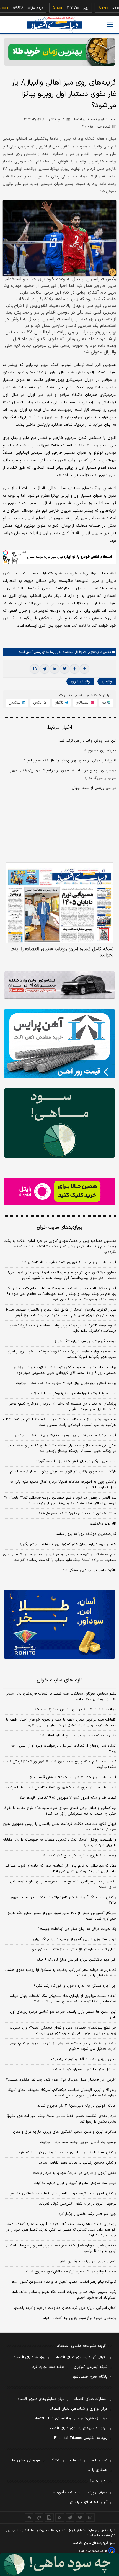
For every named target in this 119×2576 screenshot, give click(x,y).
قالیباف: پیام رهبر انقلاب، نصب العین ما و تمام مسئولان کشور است (64, 2282)
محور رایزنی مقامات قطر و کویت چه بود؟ (83, 2059)
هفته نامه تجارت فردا (48, 2367)
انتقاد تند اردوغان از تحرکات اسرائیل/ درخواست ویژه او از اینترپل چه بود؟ (64, 1749)
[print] (35, 669)
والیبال (107, 681)
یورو (69, 8)
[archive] (29, 2518)
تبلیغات (76, 2460)
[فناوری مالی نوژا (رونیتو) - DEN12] (59, 1624)
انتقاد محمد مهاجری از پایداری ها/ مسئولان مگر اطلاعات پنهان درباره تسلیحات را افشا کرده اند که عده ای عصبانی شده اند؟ (63, 1999)
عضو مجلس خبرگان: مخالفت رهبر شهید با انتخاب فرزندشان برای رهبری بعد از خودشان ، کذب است (61, 1696)
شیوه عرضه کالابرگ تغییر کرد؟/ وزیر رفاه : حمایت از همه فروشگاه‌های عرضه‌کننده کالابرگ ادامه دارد (62, 1328)
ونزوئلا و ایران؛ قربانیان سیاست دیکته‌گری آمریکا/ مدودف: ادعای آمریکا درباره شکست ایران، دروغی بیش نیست (62, 2093)
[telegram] (45, 669)
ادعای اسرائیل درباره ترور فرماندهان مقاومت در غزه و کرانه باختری (65, 2308)
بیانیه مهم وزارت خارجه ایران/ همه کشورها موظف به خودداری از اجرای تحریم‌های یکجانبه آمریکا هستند (61, 1354)
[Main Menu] (110, 24)
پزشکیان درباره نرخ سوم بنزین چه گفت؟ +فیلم (79, 2318)
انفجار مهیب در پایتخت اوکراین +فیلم (87, 2261)
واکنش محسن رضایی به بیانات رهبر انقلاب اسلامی (77, 2163)
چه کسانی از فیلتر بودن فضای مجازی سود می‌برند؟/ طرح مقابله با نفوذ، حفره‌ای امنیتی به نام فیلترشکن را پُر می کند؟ (60, 1811)
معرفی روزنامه (96, 2493)
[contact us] (39, 2518)
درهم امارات (18, 8)
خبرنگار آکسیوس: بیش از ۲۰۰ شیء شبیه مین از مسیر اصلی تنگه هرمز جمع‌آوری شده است (62, 1916)
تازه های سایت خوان (60, 1680)
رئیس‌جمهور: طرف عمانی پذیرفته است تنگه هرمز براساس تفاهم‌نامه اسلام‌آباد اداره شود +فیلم (64, 2295)
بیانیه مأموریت (64, 2493)
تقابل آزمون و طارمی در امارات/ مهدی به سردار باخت (75, 2173)
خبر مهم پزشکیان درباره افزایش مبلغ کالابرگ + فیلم (76, 1960)
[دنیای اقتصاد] (54, 25)
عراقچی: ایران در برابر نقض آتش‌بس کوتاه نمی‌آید (78, 2204)
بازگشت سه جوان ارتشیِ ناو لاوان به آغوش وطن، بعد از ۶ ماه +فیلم (63, 1472)
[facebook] (74, 669)
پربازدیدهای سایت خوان (59, 1227)
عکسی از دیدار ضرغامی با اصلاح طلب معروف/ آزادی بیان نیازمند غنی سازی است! (63, 1884)
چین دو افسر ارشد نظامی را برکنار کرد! (87, 2214)
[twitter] (64, 669)
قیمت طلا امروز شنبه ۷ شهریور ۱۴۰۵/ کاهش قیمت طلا (73, 1777)
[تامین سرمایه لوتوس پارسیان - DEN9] (59, 1123)
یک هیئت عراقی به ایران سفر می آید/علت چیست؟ (77, 1929)
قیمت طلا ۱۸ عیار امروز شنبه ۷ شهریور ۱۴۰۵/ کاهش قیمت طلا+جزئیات (61, 1788)
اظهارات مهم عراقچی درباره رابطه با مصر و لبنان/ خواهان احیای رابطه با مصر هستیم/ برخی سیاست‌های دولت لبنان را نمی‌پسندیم (61, 1723)
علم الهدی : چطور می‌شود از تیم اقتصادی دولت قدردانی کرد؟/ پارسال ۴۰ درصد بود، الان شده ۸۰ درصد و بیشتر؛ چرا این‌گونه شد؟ (60, 1500)
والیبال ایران (80, 681)
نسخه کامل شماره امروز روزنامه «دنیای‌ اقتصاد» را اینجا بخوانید (62, 952)
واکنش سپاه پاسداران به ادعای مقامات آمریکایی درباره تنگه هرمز (67, 2152)
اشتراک (55, 2460)
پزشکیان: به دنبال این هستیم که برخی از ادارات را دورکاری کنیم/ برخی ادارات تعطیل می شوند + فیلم (62, 1407)
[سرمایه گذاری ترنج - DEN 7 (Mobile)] (59, 52)
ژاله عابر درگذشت (103, 1524)
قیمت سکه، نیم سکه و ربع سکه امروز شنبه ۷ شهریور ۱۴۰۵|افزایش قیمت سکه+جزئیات (59, 1764)
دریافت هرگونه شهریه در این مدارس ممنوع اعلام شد (75, 1709)
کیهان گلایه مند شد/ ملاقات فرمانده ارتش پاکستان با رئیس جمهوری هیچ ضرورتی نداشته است (60, 1827)
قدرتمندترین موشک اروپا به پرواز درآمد (86, 1534)
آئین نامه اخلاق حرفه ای (89, 2502)
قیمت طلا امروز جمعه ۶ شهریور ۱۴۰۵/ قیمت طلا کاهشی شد (69, 1262)
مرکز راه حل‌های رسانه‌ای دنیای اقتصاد (78, 2428)
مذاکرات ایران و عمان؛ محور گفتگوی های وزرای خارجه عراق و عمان (65, 2132)
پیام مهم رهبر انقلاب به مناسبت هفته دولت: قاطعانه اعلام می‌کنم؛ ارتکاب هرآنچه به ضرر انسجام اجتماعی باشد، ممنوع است (60, 1422)
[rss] (60, 2518)
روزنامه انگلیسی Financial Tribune (81, 2438)
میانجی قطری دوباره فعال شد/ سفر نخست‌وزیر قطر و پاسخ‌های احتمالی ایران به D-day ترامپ (60, 2248)
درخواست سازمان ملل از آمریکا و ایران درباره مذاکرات (75, 2183)
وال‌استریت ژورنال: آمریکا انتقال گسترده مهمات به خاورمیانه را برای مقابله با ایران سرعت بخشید (60, 1843)
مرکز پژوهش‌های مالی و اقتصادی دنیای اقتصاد (71, 2419)
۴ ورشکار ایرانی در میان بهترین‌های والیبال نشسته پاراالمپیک (69, 761)
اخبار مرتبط (60, 728)
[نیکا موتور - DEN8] (59, 985)
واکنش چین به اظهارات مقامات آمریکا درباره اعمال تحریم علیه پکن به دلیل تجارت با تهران (63, 1485)
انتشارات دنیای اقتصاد (91, 2399)
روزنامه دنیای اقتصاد (30, 2357)
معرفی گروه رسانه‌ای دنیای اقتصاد (81, 2357)
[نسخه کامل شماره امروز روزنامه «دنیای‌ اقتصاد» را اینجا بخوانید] (59, 903)
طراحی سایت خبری (96, 2551)
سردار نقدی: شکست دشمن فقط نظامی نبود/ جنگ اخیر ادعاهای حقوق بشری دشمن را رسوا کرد (61, 2119)
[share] (49, 2518)
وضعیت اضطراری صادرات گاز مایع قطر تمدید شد (78, 1856)
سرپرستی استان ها (26, 2460)
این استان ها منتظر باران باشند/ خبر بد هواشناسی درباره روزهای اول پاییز (63, 2015)
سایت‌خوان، (94, 652)
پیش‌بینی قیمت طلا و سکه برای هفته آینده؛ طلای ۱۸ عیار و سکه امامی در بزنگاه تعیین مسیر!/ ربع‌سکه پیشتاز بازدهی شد (61, 1448)
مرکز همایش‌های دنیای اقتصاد (41, 2399)
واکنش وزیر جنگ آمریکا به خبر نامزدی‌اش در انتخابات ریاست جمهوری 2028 (62, 1900)
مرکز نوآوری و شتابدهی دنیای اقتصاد (79, 2409)
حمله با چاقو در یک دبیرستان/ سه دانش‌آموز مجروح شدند (71, 2272)
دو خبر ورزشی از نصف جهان (94, 788)
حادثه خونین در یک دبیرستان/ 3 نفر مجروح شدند (77, 2106)
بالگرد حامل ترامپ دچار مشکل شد (89, 1570)
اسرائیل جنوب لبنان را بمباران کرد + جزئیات (83, 2070)
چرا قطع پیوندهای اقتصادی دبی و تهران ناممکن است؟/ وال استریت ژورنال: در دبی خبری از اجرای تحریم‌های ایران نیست (63, 2030)
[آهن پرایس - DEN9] (59, 1044)
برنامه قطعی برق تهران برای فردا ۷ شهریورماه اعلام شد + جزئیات (66, 1383)
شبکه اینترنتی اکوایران (91, 2367)
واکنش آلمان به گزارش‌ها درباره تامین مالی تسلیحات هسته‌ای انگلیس (63, 2193)
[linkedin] (55, 669)
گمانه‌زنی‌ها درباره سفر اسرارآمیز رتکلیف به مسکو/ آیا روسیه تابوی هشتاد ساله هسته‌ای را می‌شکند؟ (60, 1973)
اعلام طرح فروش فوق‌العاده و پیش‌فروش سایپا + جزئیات (72, 1393)
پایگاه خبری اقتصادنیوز (90, 2377)
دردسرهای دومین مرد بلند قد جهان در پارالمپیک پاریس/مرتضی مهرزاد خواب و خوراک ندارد (62, 774)
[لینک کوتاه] (84, 669)
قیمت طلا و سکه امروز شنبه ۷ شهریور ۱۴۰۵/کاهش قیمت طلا (68, 1798)
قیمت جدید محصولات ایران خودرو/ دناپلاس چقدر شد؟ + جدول (66, 1435)
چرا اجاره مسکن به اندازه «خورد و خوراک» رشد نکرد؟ (75, 1986)
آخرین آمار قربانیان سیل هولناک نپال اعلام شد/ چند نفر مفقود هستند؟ (61, 2080)
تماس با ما (99, 2460)
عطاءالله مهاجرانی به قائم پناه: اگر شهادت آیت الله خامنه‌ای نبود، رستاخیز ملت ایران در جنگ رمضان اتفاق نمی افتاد (60, 1869)
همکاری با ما (98, 2470)
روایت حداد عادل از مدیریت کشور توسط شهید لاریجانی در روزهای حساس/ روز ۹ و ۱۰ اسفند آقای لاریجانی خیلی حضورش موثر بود (65, 1370)
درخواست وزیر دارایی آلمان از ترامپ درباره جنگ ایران (75, 1939)
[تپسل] (6, 553)
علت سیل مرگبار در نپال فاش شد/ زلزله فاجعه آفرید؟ (76, 1461)
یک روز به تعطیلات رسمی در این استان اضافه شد (78, 1736)
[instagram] (90, 2518)
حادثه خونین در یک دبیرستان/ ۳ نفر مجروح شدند (77, 1514)
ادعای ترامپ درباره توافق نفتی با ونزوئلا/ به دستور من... (73, 1950)
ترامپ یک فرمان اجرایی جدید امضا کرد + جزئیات (78, 2142)
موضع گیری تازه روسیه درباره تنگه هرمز (86, 1341)
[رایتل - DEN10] (59, 1191)
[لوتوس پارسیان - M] (59, 2565)
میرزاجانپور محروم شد (99, 751)
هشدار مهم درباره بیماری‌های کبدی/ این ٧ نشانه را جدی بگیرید (68, 1544)
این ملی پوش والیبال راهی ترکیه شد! (87, 741)
